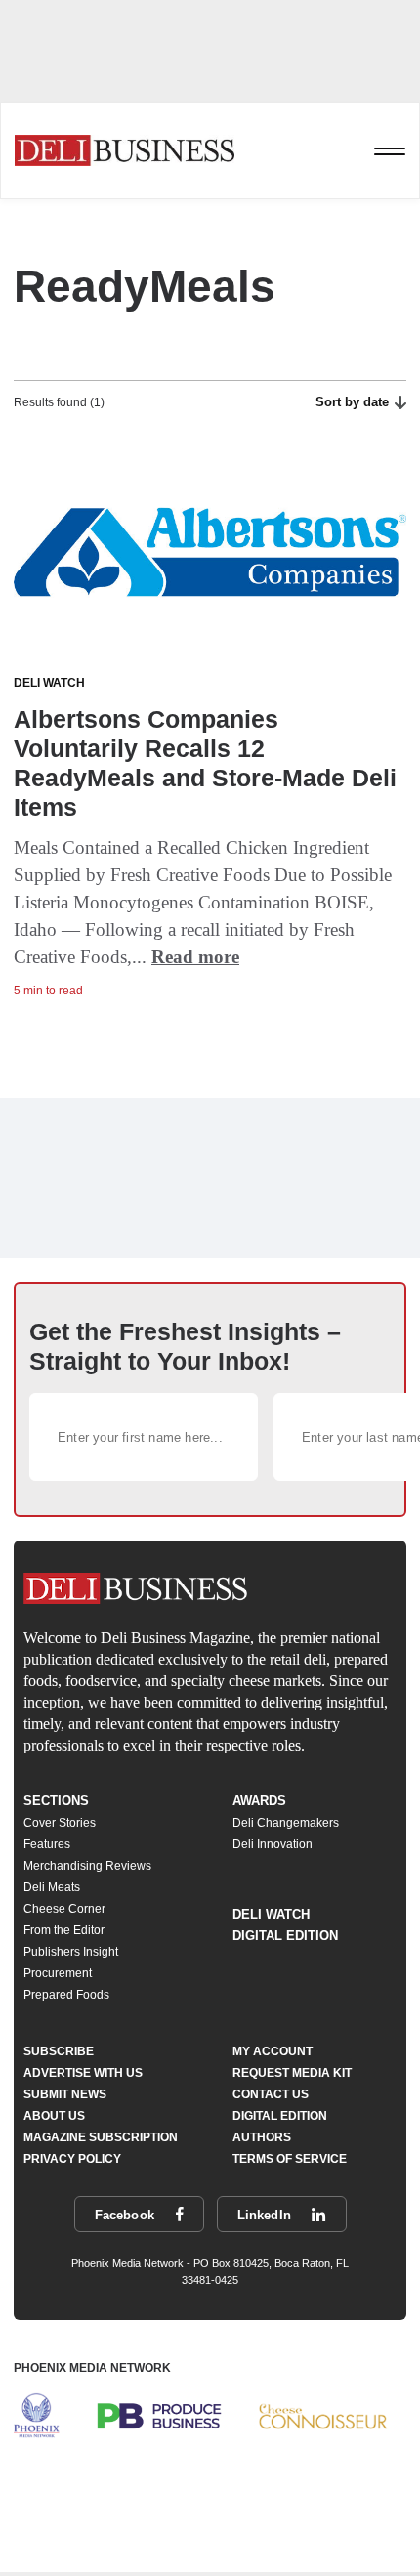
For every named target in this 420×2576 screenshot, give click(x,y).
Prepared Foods (66, 1995)
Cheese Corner (64, 1909)
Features (47, 1844)
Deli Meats (52, 1887)
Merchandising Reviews (87, 1866)
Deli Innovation (273, 1844)
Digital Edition (285, 1936)
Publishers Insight (71, 1952)
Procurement (58, 1973)
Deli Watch (271, 1914)
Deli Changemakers (286, 1823)
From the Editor (64, 1930)
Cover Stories (60, 1823)
